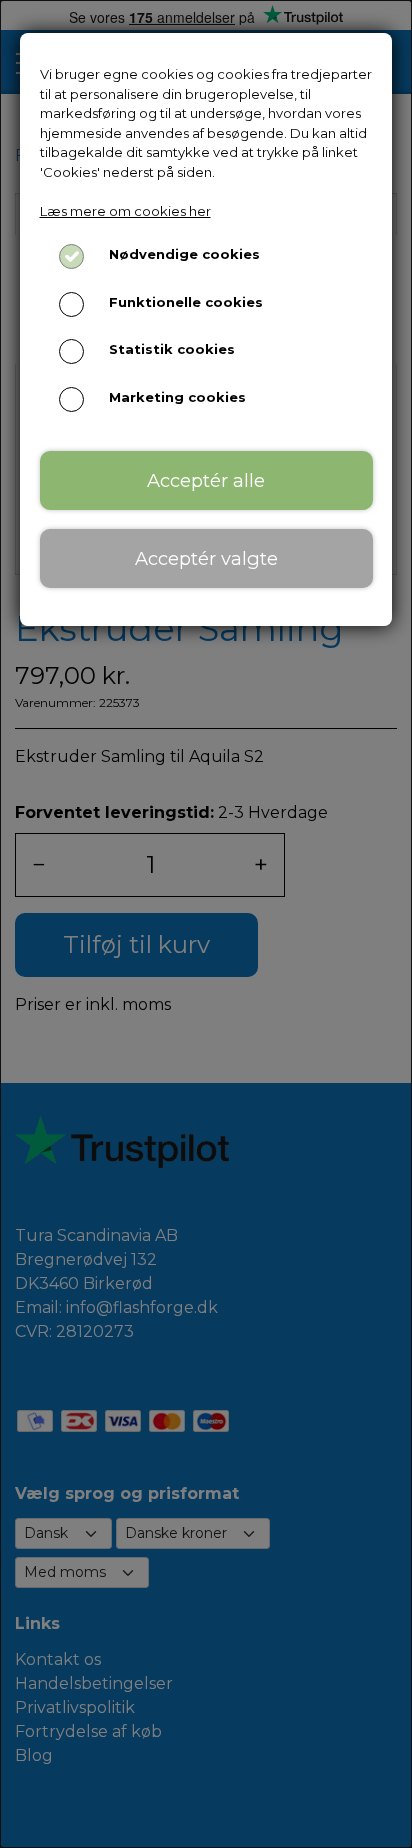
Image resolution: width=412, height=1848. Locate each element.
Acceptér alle (206, 480)
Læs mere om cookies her (125, 211)
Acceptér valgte (206, 558)
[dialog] (206, 924)
